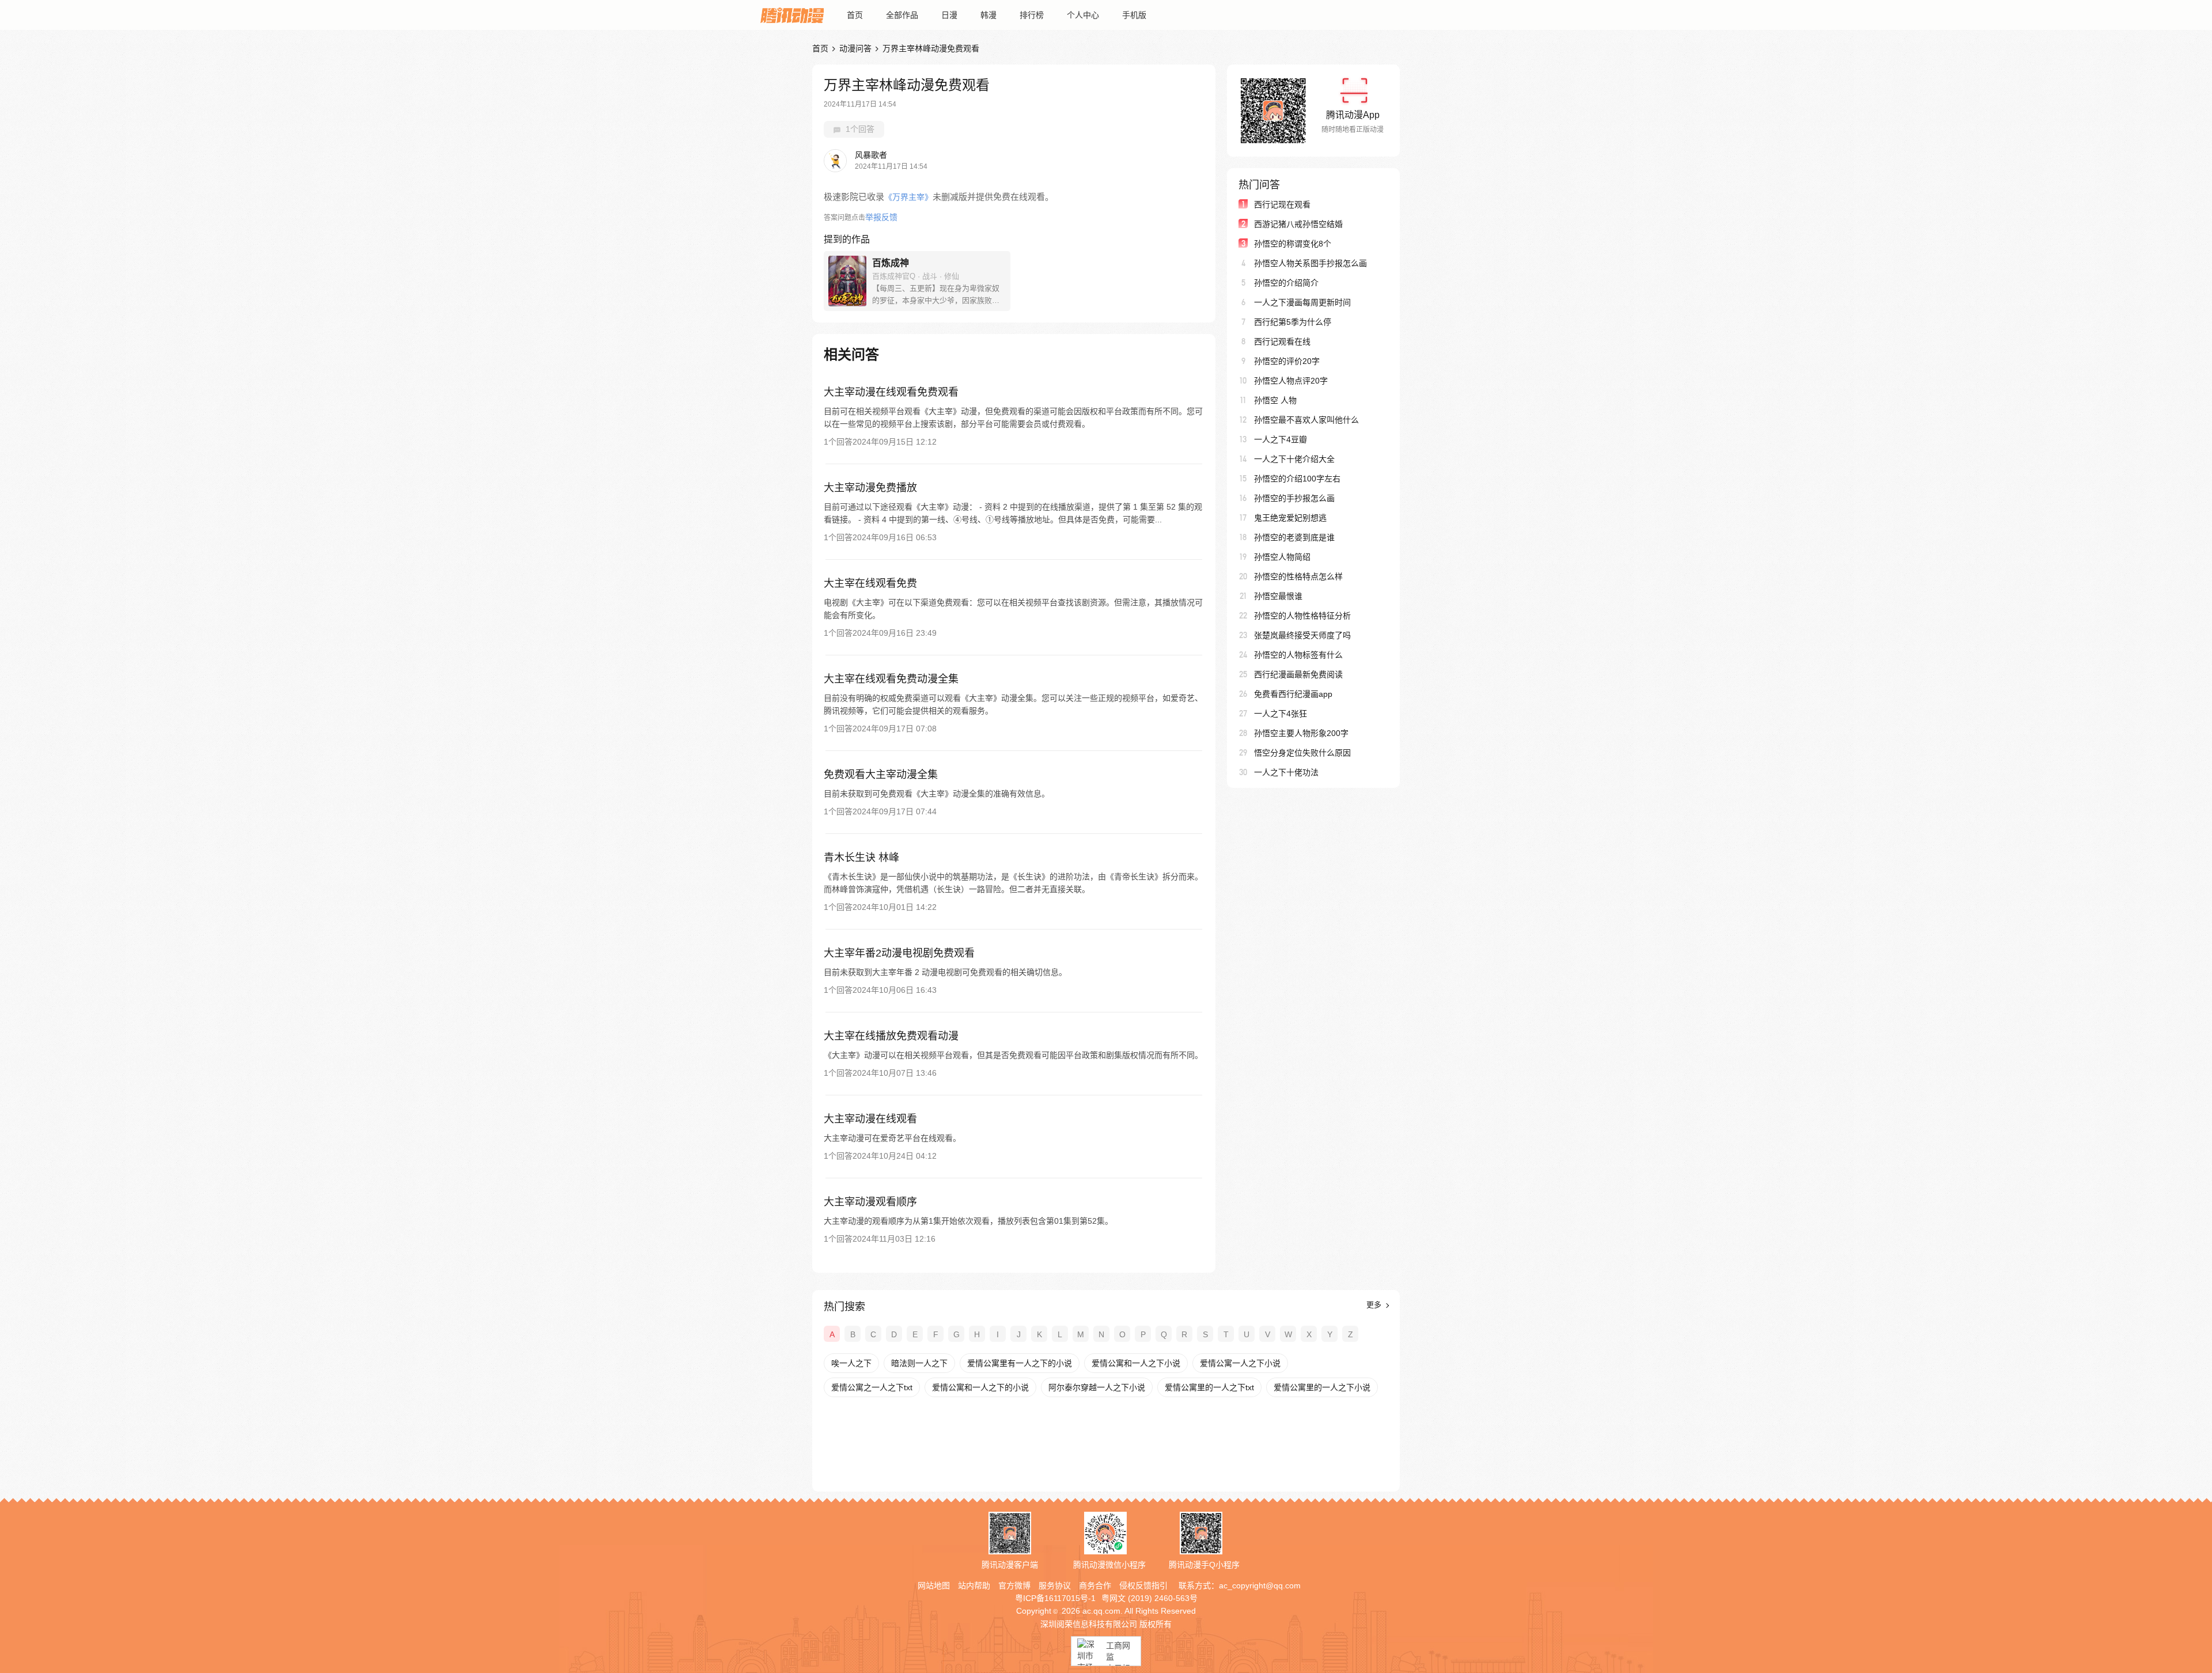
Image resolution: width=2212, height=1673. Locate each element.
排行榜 (1032, 15)
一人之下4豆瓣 (1281, 439)
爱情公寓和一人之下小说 (1136, 1363)
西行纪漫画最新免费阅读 (1298, 674)
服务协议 (1055, 1585)
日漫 (949, 15)
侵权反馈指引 (1143, 1585)
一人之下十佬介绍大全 (1294, 459)
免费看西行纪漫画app (1293, 694)
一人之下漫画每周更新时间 (1302, 302)
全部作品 (902, 15)
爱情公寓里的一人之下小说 (1322, 1387)
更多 (1375, 1305)
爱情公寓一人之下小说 (1240, 1363)
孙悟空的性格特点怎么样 (1298, 576)
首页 (855, 15)
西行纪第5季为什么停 (1293, 322)
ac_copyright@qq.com (1260, 1585)
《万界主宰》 (908, 197)
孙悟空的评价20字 (1287, 361)
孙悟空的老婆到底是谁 (1294, 537)
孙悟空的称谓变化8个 (1293, 244)
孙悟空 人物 (1275, 400)
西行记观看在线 (1282, 342)
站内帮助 (974, 1585)
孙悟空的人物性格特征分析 (1302, 616)
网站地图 (934, 1585)
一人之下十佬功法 (1286, 772)
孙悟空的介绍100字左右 (1297, 479)
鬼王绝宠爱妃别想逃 (1290, 518)
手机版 (1134, 15)
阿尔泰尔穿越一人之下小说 (1097, 1387)
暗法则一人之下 (919, 1363)
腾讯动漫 (792, 15)
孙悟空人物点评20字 (1291, 381)
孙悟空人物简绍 (1282, 557)
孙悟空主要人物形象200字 (1301, 733)
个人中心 (1083, 15)
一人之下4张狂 (1281, 714)
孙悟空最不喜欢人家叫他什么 (1306, 420)
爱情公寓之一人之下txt (872, 1387)
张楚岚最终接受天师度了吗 (1302, 635)
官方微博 (1014, 1585)
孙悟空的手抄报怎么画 (1294, 498)
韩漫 (988, 15)
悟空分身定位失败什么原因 (1302, 753)
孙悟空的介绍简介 (1286, 283)
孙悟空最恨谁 (1278, 596)
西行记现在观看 (1282, 204)
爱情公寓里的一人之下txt (1209, 1387)
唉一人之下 (851, 1363)
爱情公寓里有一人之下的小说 (1020, 1363)
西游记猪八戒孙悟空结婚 (1298, 224)
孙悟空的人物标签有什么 (1298, 655)
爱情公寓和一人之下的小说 (980, 1387)
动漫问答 (855, 48)
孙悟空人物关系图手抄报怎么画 (1310, 263)
